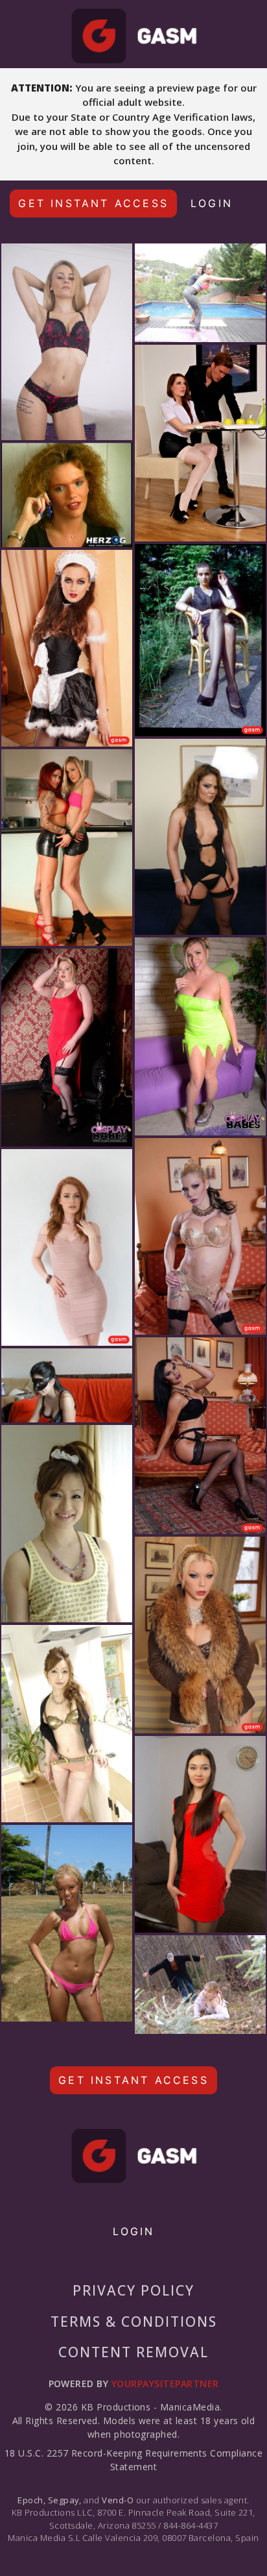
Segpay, (65, 2500)
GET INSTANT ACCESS (93, 203)
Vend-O (118, 2500)
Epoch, (31, 2500)
